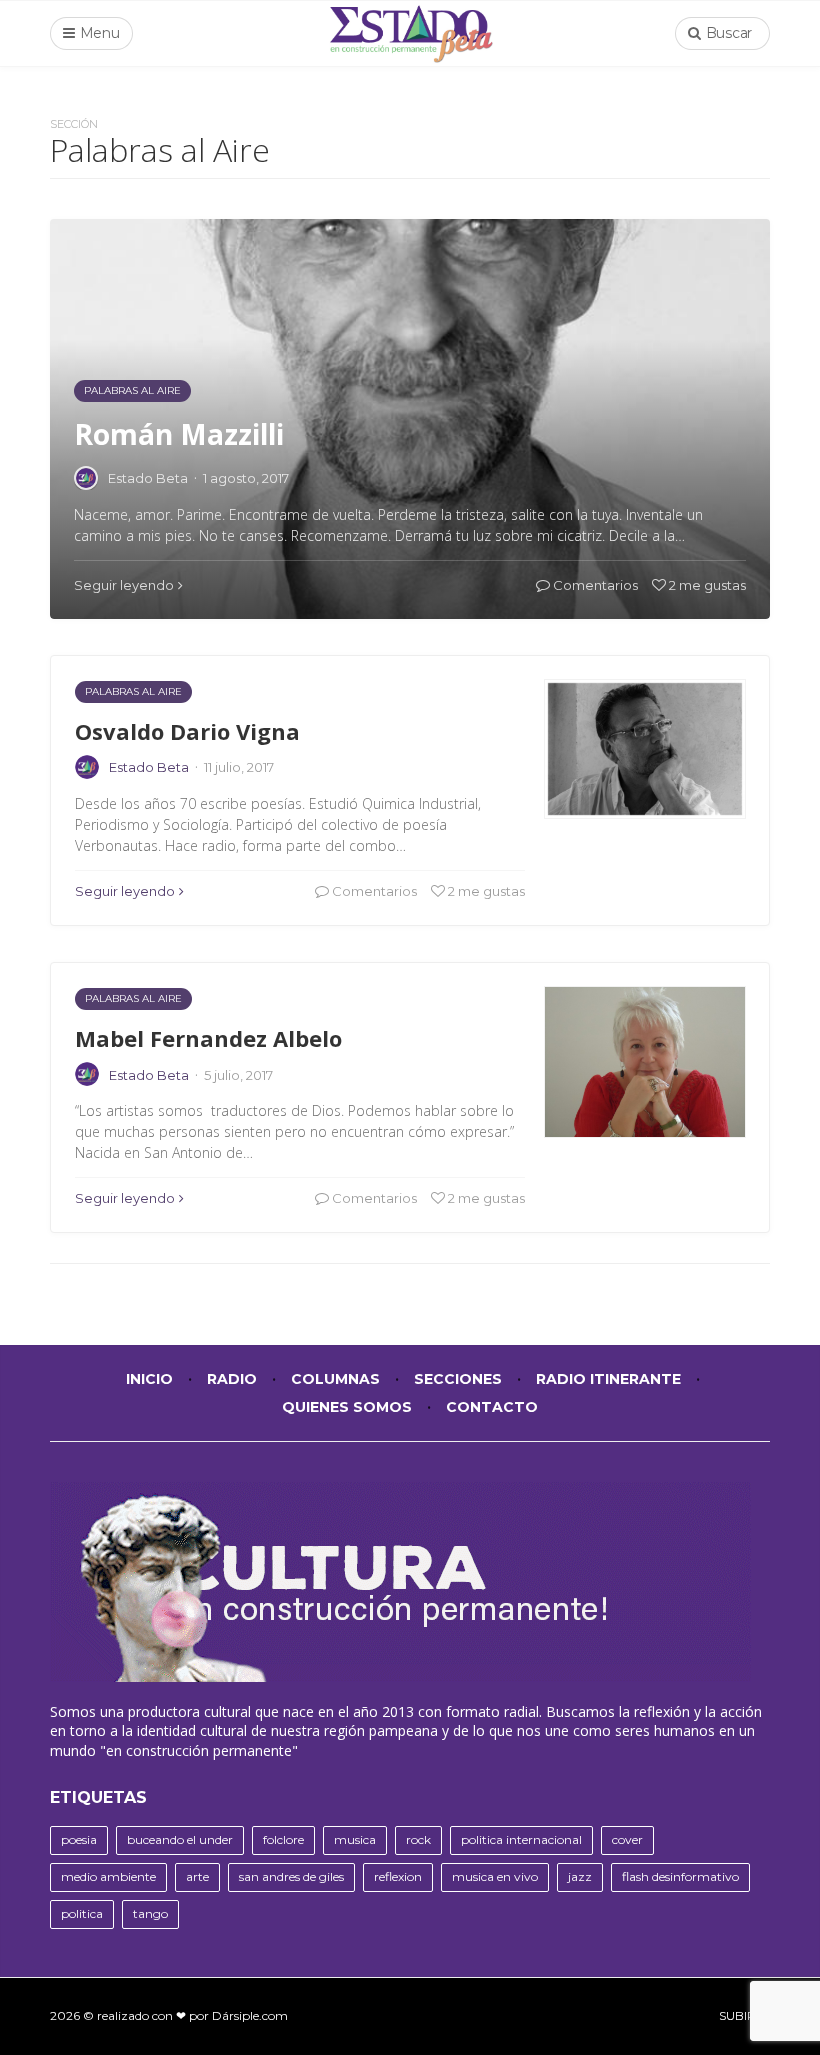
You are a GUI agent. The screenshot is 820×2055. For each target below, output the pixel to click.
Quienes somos (347, 1407)
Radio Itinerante (608, 1379)
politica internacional (521, 1839)
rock (418, 1839)
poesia (79, 1839)
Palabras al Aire (133, 691)
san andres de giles (291, 1876)
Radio (232, 1379)
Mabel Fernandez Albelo (208, 1038)
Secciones (458, 1379)
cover (627, 1839)
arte (197, 1876)
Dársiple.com (250, 2015)
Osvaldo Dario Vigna (187, 731)
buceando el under (180, 1839)
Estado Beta (149, 767)
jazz (580, 1876)
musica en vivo (495, 1876)
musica (355, 1839)
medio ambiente (108, 1876)
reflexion (398, 1876)
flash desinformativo (680, 1876)
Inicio (149, 1379)
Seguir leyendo (125, 891)
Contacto (492, 1407)
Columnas (335, 1379)
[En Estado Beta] (410, 33)
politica (82, 1913)
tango (150, 1913)
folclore (283, 1839)
